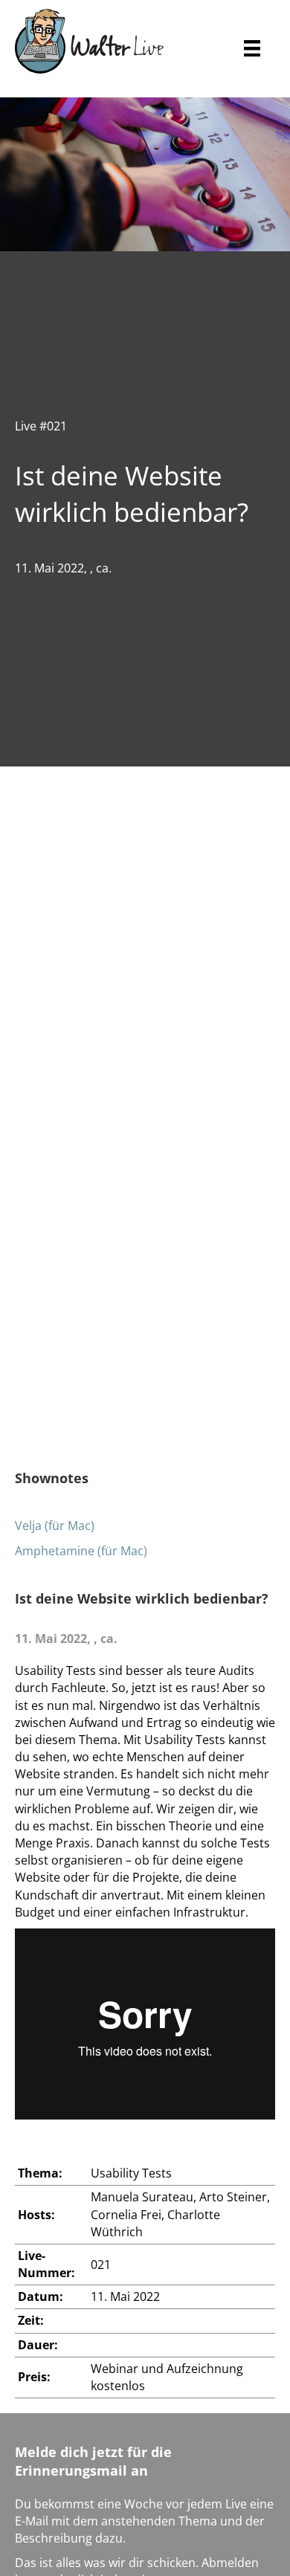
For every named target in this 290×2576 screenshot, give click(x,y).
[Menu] (252, 41)
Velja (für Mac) (55, 1526)
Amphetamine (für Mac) (81, 1551)
